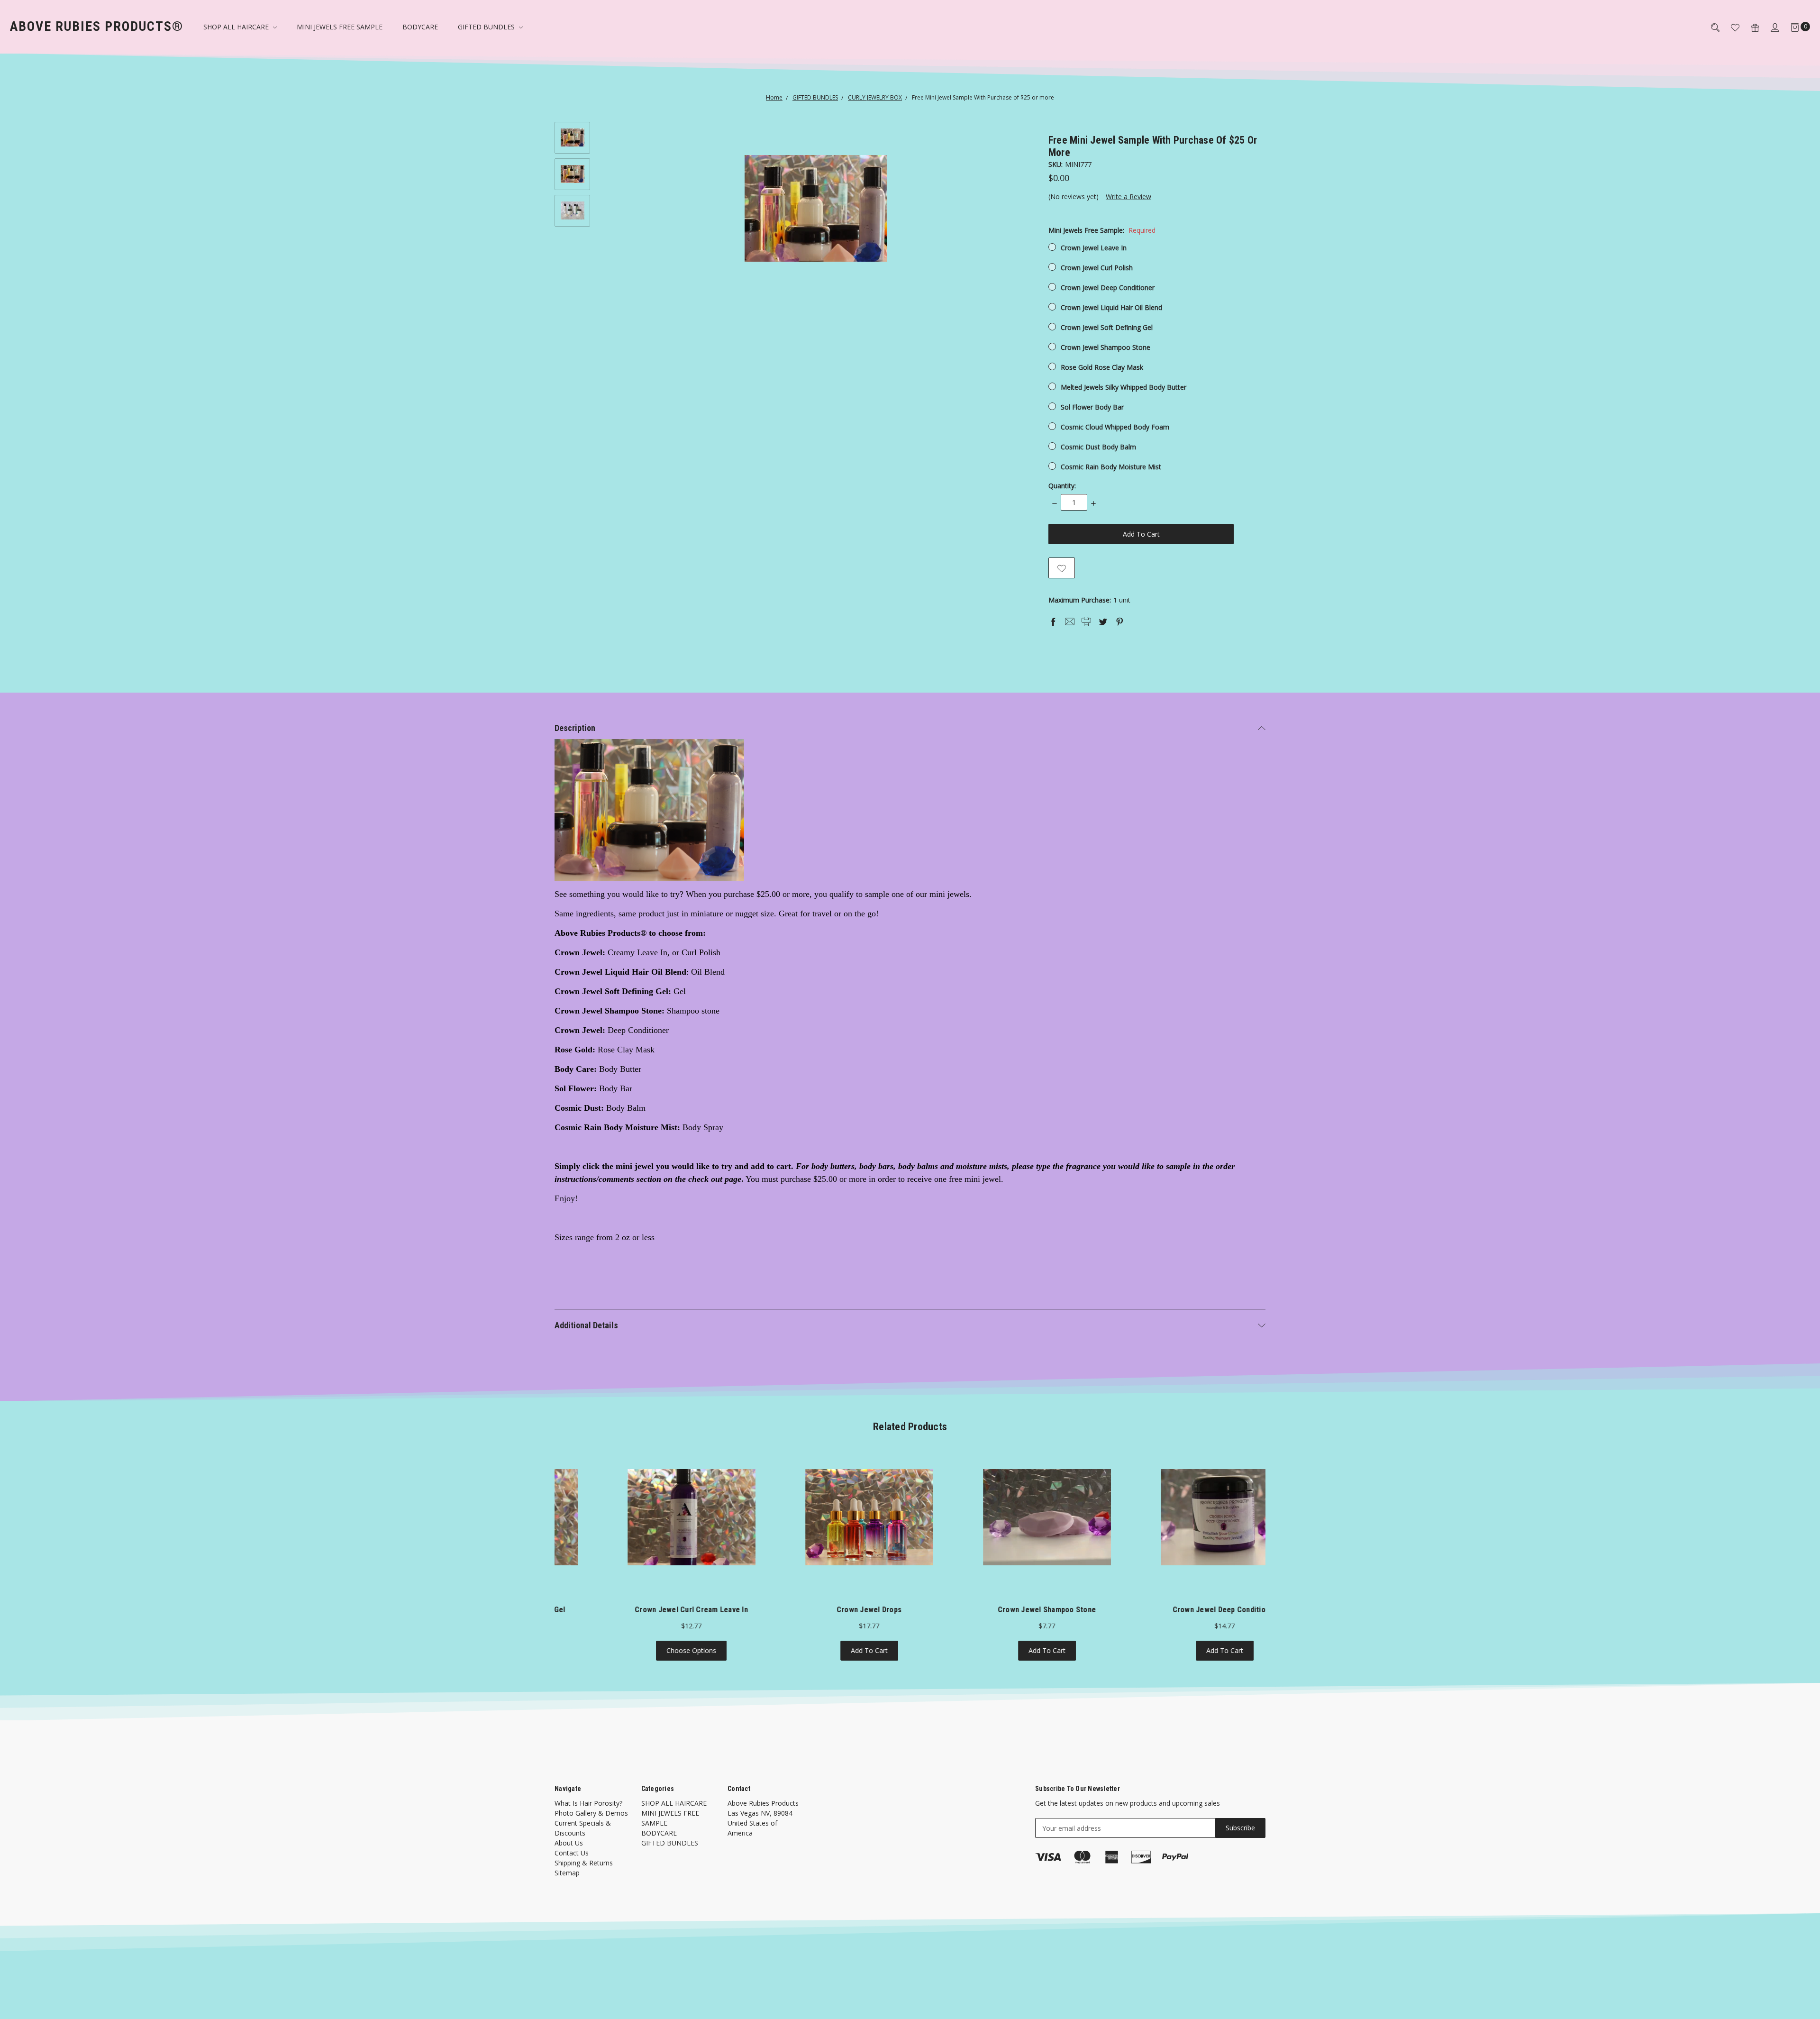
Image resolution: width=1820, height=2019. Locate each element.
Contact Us (572, 1853)
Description (575, 728)
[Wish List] (1729, 27)
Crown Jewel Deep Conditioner (1108, 288)
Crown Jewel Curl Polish (1097, 268)
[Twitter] (1103, 621)
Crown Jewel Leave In (1094, 248)
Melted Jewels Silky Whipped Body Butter (1124, 387)
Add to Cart (644, 1650)
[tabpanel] (643, 1557)
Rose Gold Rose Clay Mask (1102, 367)
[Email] (1070, 621)
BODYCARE (420, 27)
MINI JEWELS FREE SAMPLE (340, 27)
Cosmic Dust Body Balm (1098, 447)
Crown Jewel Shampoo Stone (1106, 347)
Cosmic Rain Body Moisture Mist (1111, 467)
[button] (910, 1768)
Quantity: (1062, 486)
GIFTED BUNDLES (487, 27)
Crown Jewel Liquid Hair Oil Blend (1111, 307)
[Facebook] (1053, 621)
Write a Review (1128, 196)
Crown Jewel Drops (643, 1610)
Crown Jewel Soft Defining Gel (1107, 327)
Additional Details (586, 1325)
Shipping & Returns (584, 1863)
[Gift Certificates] (1749, 27)
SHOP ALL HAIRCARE (237, 27)
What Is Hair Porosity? (588, 1803)
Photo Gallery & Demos (591, 1813)
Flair (686, 1970)
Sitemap (567, 1873)
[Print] (1086, 621)
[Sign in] (1769, 27)
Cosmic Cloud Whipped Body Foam (1115, 427)
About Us (569, 1843)
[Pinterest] (1119, 621)
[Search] (1710, 27)
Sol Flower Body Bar (1092, 407)
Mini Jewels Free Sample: (1102, 230)
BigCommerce (748, 1970)
